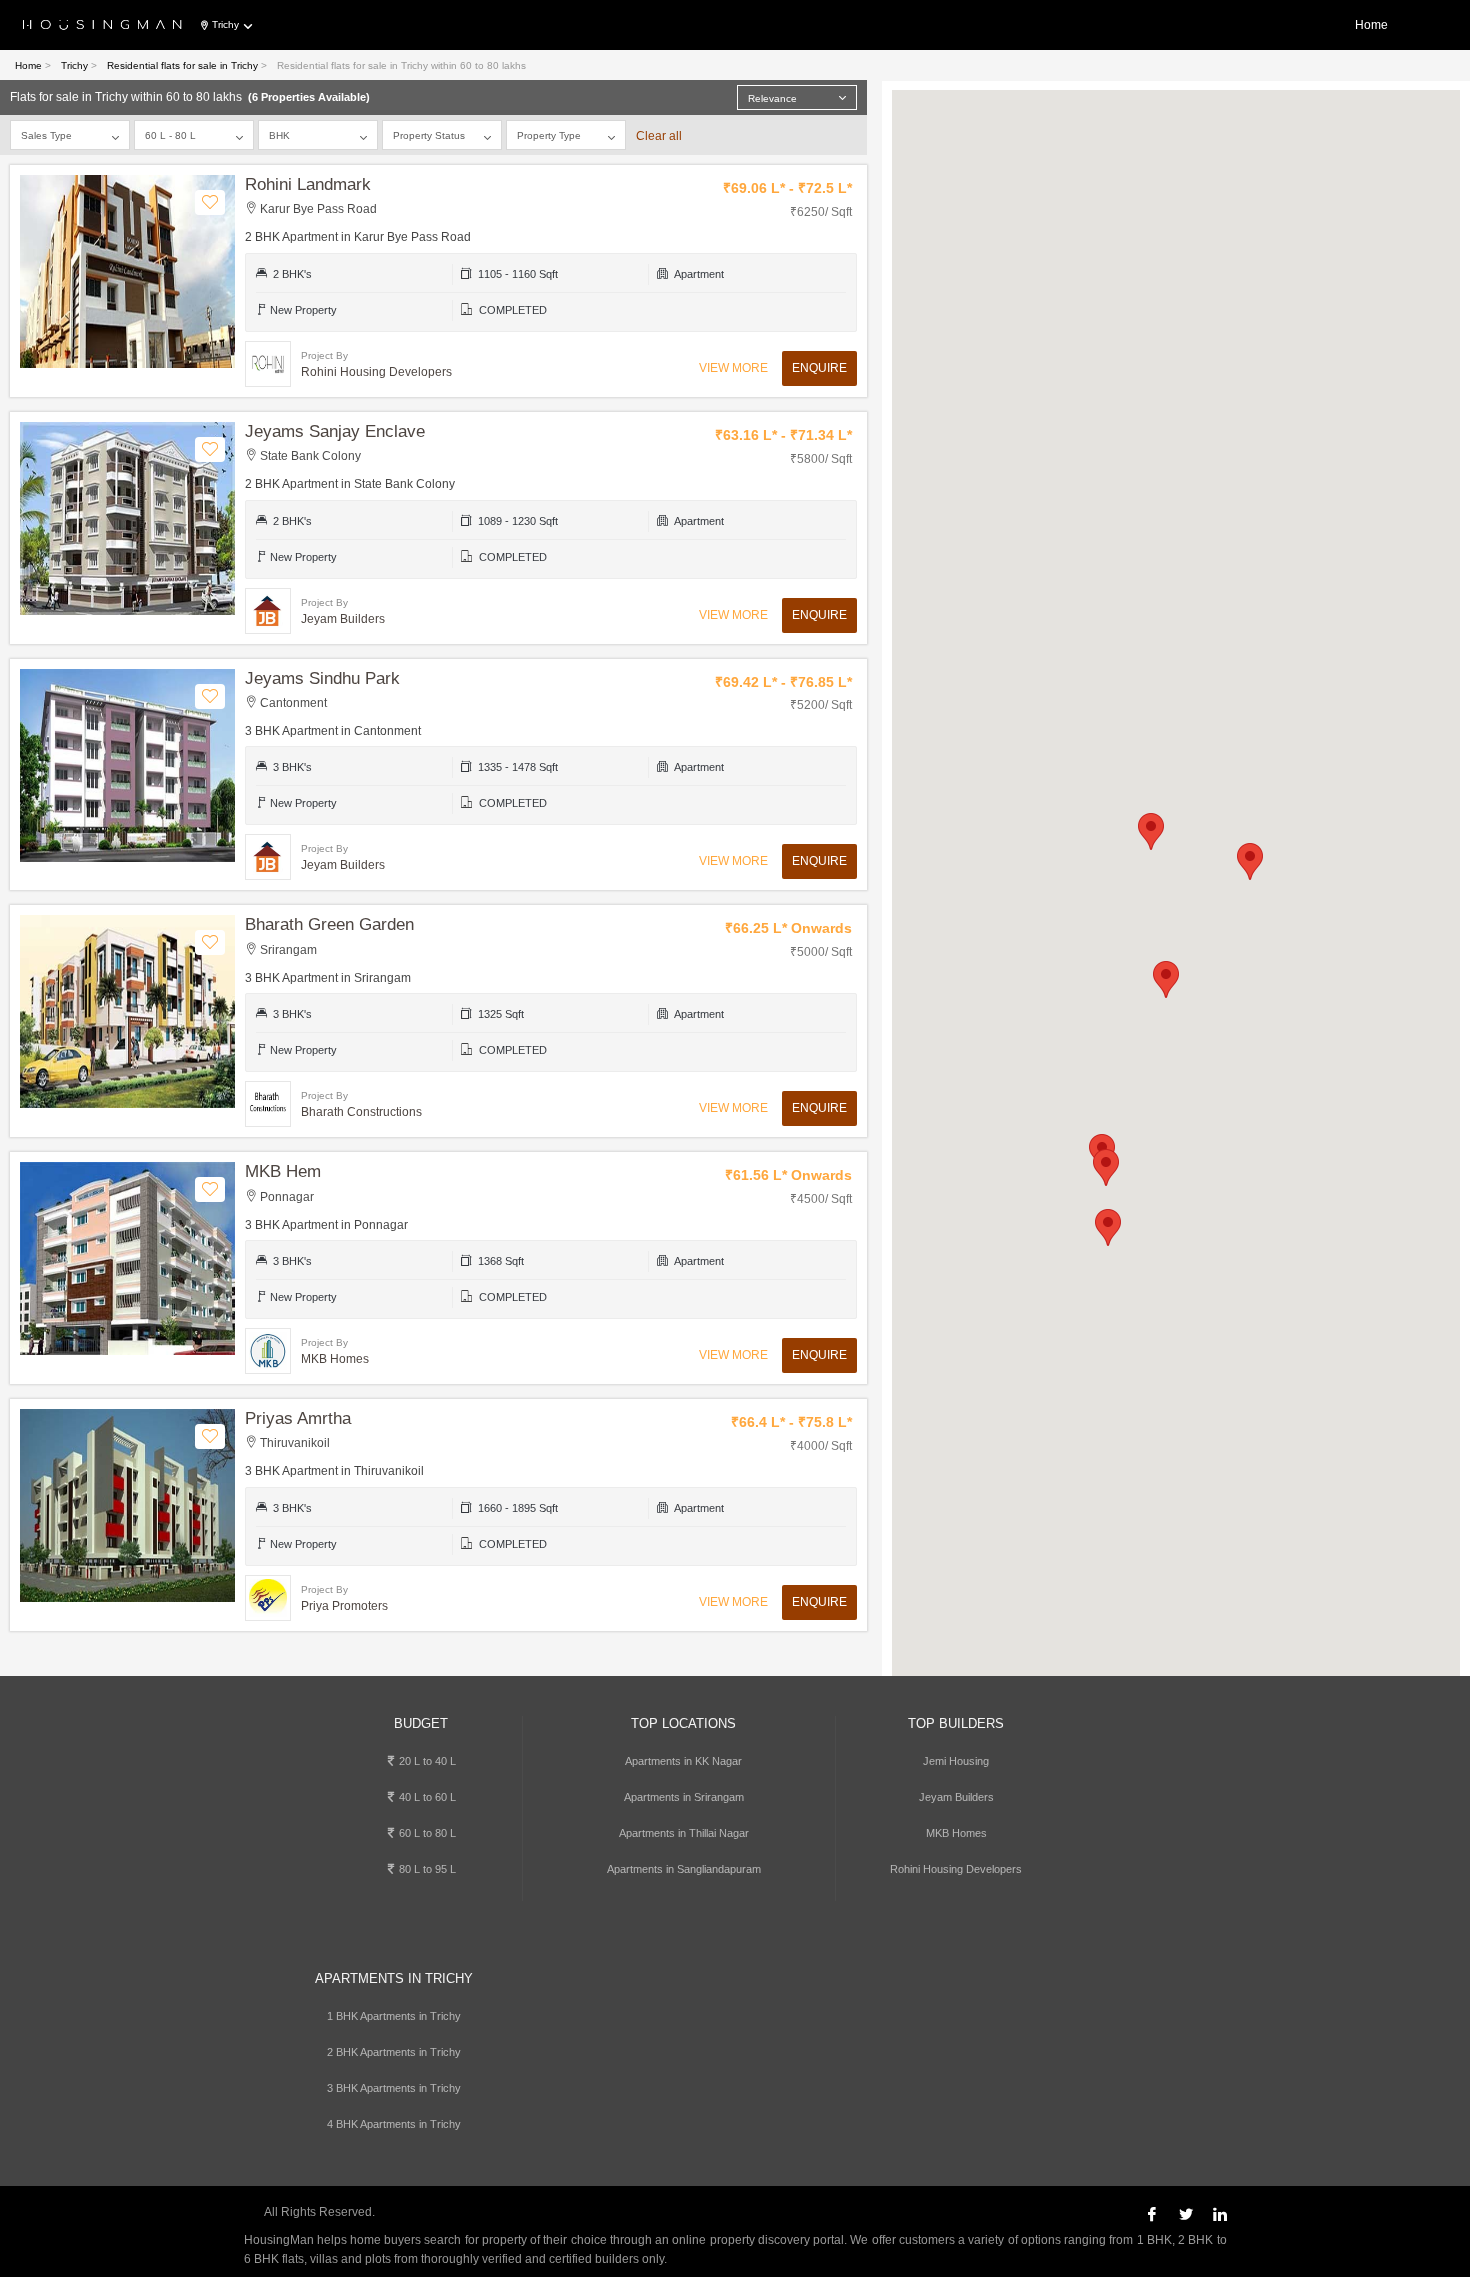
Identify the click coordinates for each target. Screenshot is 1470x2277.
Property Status (429, 135)
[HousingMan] (102, 26)
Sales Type (46, 135)
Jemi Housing (956, 1761)
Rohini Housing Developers (956, 1869)
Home (1371, 25)
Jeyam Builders (956, 1797)
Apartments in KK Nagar (683, 1761)
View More (733, 368)
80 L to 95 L (426, 1869)
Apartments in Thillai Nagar (684, 1833)
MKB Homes (956, 1833)
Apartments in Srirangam (684, 1797)
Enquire (819, 368)
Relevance (772, 98)
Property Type (549, 135)
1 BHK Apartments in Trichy (394, 2016)
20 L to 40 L (426, 1761)
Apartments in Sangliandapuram (684, 1869)
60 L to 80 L (426, 1833)
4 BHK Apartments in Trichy (394, 2124)
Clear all (659, 136)
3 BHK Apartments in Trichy (394, 2088)
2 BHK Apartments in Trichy (394, 2052)
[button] (1166, 979)
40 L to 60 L (426, 1797)
